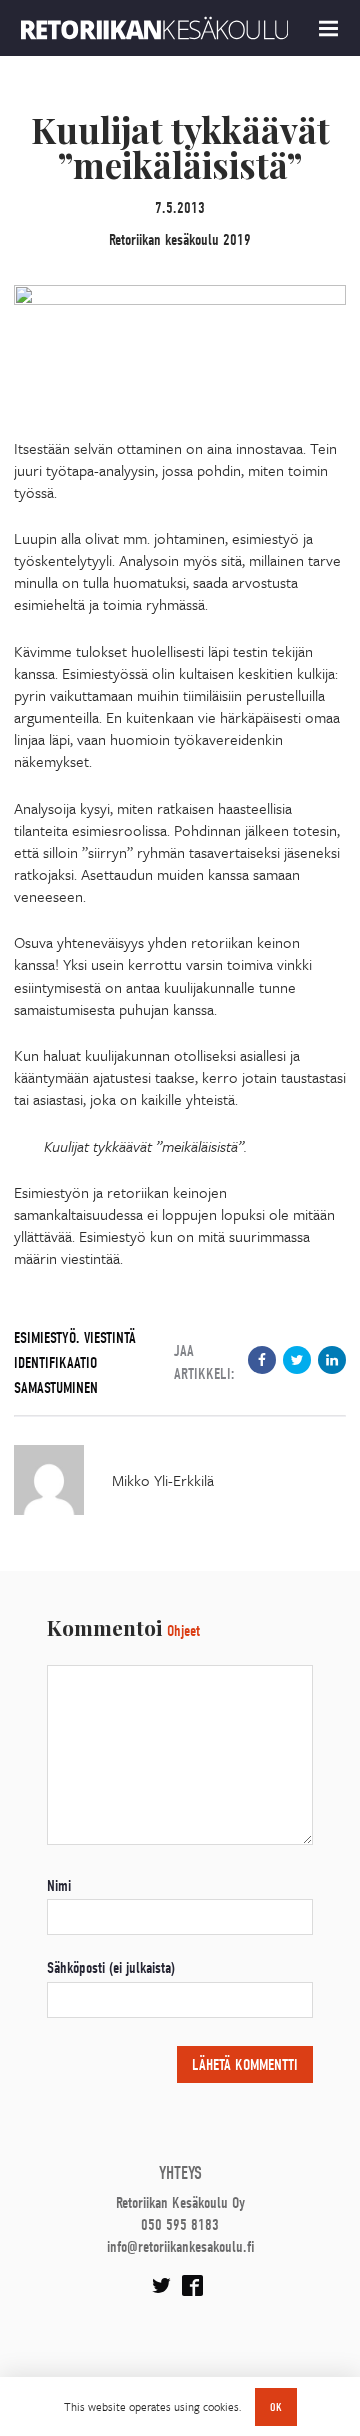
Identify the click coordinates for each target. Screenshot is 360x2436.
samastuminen (56, 1388)
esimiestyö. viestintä (75, 1338)
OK (276, 2407)
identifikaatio (55, 1363)
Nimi (59, 1886)
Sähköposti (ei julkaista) (111, 1968)
